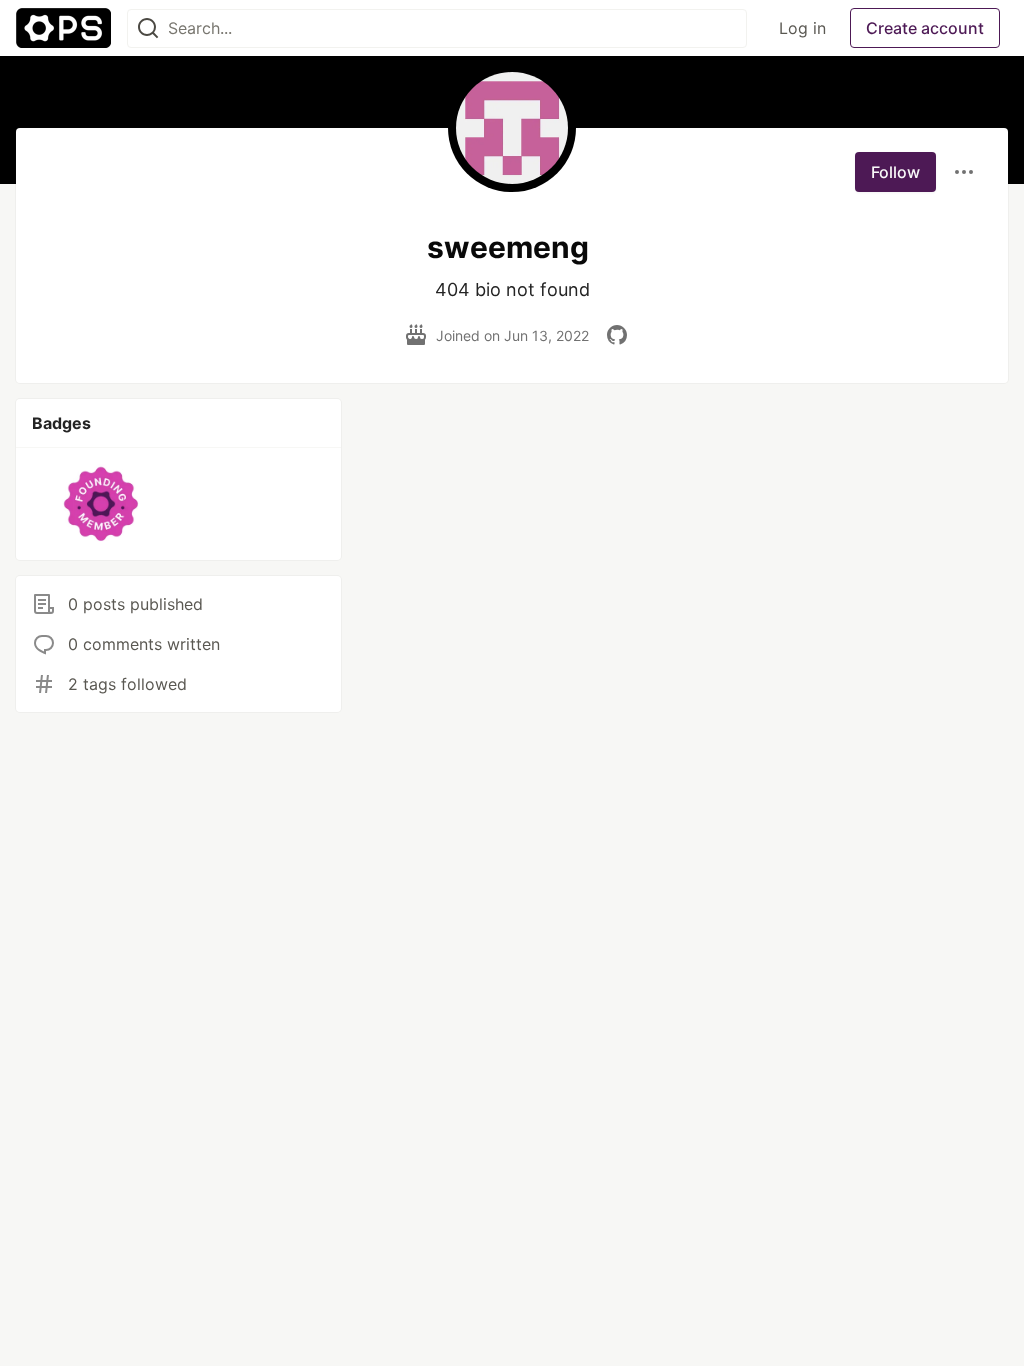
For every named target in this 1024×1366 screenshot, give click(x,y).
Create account (925, 28)
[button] (101, 504)
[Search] (148, 28)
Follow (895, 172)
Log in (802, 28)
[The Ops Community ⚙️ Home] (63, 28)
